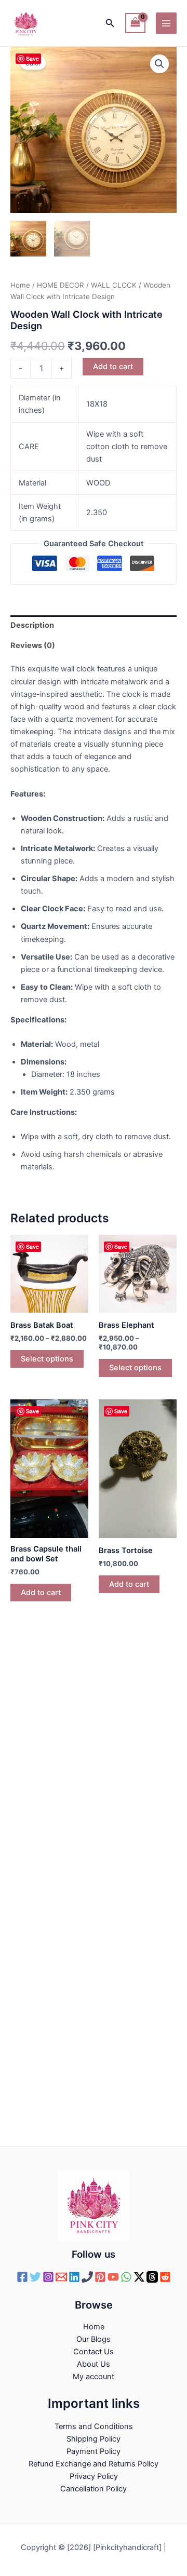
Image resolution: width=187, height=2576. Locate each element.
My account (94, 2377)
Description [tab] (32, 625)
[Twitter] (35, 2277)
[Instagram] (48, 2277)
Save (32, 58)
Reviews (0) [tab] (33, 645)
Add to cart (113, 367)
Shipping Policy (94, 2439)
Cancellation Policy (94, 2489)
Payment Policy (94, 2451)
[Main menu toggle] (166, 23)
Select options (47, 1359)
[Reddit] (165, 2277)
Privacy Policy (94, 2476)
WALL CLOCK (114, 285)
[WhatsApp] (126, 2277)
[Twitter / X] (139, 2277)
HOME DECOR (61, 285)
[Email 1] (61, 2277)
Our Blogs (94, 2339)
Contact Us (94, 2352)
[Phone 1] (87, 2277)
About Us (94, 2364)
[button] (110, 23)
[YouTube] (113, 2277)
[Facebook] (22, 2277)
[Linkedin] (74, 2277)
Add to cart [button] (41, 1593)
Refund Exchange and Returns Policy (94, 2464)
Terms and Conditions (94, 2426)
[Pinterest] (100, 2277)
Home (20, 285)
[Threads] (152, 2277)
